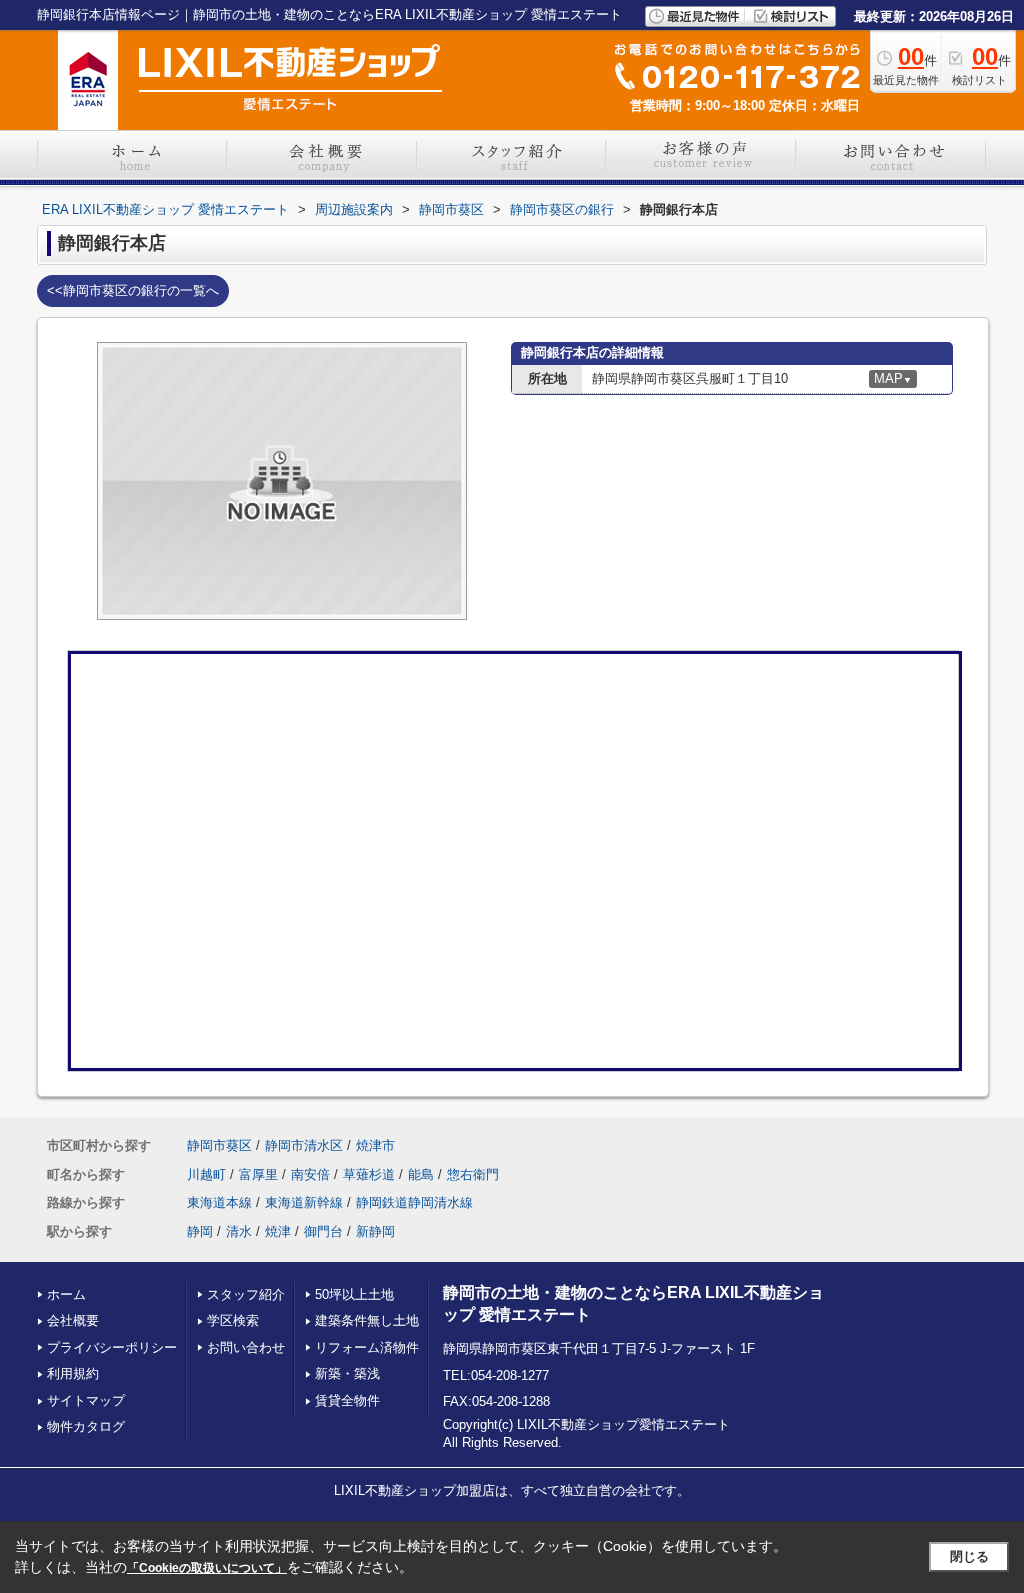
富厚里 (258, 1174)
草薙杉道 (369, 1174)
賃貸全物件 (347, 1400)
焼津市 (375, 1145)
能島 (421, 1174)
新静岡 (375, 1231)
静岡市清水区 (304, 1145)
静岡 (200, 1231)
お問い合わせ (246, 1347)
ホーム (66, 1294)
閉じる (969, 1556)
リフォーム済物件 (367, 1347)
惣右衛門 (473, 1174)
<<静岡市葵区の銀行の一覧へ (133, 290)
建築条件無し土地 (367, 1320)
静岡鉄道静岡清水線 (414, 1202)
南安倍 (310, 1174)
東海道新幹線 (304, 1202)
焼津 (278, 1231)
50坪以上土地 (354, 1294)
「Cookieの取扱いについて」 (207, 1568)
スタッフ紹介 (246, 1294)
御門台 (323, 1231)
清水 (239, 1231)
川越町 (206, 1174)
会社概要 (73, 1320)
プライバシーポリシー (112, 1347)
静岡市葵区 (219, 1145)
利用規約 (73, 1373)
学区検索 (233, 1320)
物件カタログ (86, 1426)
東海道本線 (219, 1202)
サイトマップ (86, 1400)
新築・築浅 (347, 1373)
